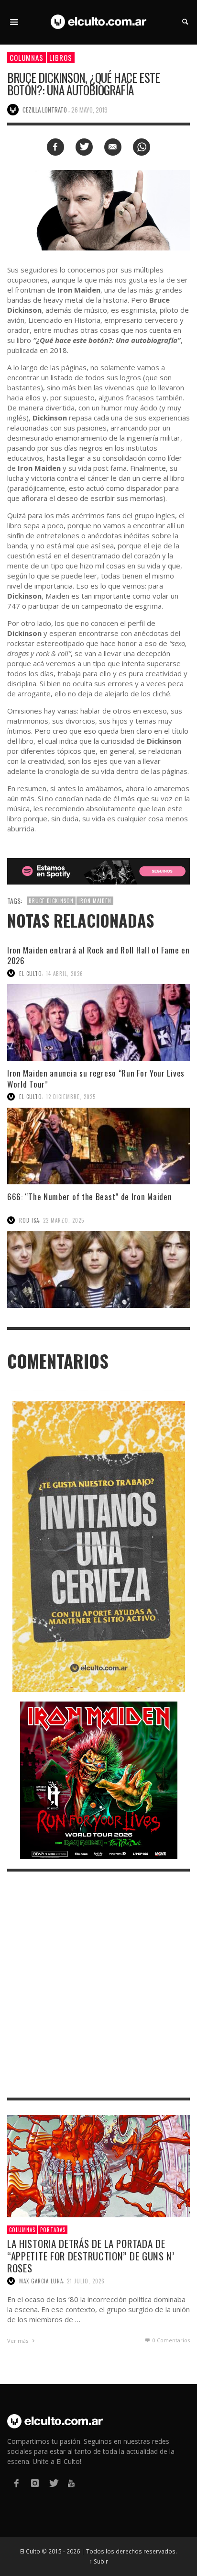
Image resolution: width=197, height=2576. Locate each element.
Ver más (18, 2341)
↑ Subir (99, 2561)
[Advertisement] (98, 1985)
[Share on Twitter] (84, 147)
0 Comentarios (170, 2340)
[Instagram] (34, 2483)
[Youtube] (71, 2483)
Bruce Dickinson (51, 901)
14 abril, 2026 (65, 973)
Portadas (53, 2230)
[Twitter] (53, 2483)
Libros (61, 57)
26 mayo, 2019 (89, 110)
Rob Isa (29, 1220)
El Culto (31, 973)
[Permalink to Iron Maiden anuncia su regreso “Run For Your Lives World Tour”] (98, 1146)
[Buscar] (14, 22)
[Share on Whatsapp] (142, 147)
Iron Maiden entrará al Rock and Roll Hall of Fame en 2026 (98, 955)
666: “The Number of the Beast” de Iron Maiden (91, 1197)
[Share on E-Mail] (113, 147)
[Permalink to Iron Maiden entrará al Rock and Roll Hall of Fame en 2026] (98, 1022)
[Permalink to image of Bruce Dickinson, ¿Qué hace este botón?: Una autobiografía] (98, 210)
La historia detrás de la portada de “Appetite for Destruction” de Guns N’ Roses (91, 2255)
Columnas (27, 57)
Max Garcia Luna (41, 2281)
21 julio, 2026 (86, 2281)
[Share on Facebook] (55, 147)
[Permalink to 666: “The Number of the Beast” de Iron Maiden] (98, 1270)
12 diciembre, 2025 (71, 1097)
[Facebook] (16, 2483)
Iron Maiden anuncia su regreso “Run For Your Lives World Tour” (96, 1078)
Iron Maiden (95, 901)
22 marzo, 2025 (64, 1220)
